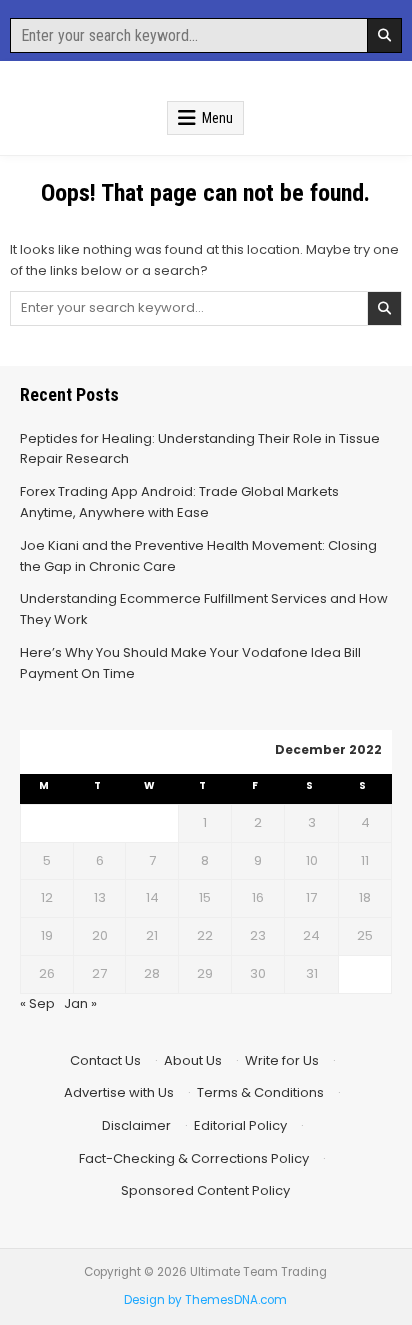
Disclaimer (136, 1125)
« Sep (37, 1003)
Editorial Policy (240, 1125)
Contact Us (105, 1060)
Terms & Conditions (260, 1092)
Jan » (80, 1003)
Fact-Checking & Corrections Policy (194, 1158)
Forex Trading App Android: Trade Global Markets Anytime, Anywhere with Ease (179, 502)
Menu (217, 118)
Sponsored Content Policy (205, 1190)
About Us (193, 1060)
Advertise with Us (119, 1092)
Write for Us (282, 1060)
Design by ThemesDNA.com (205, 1300)
